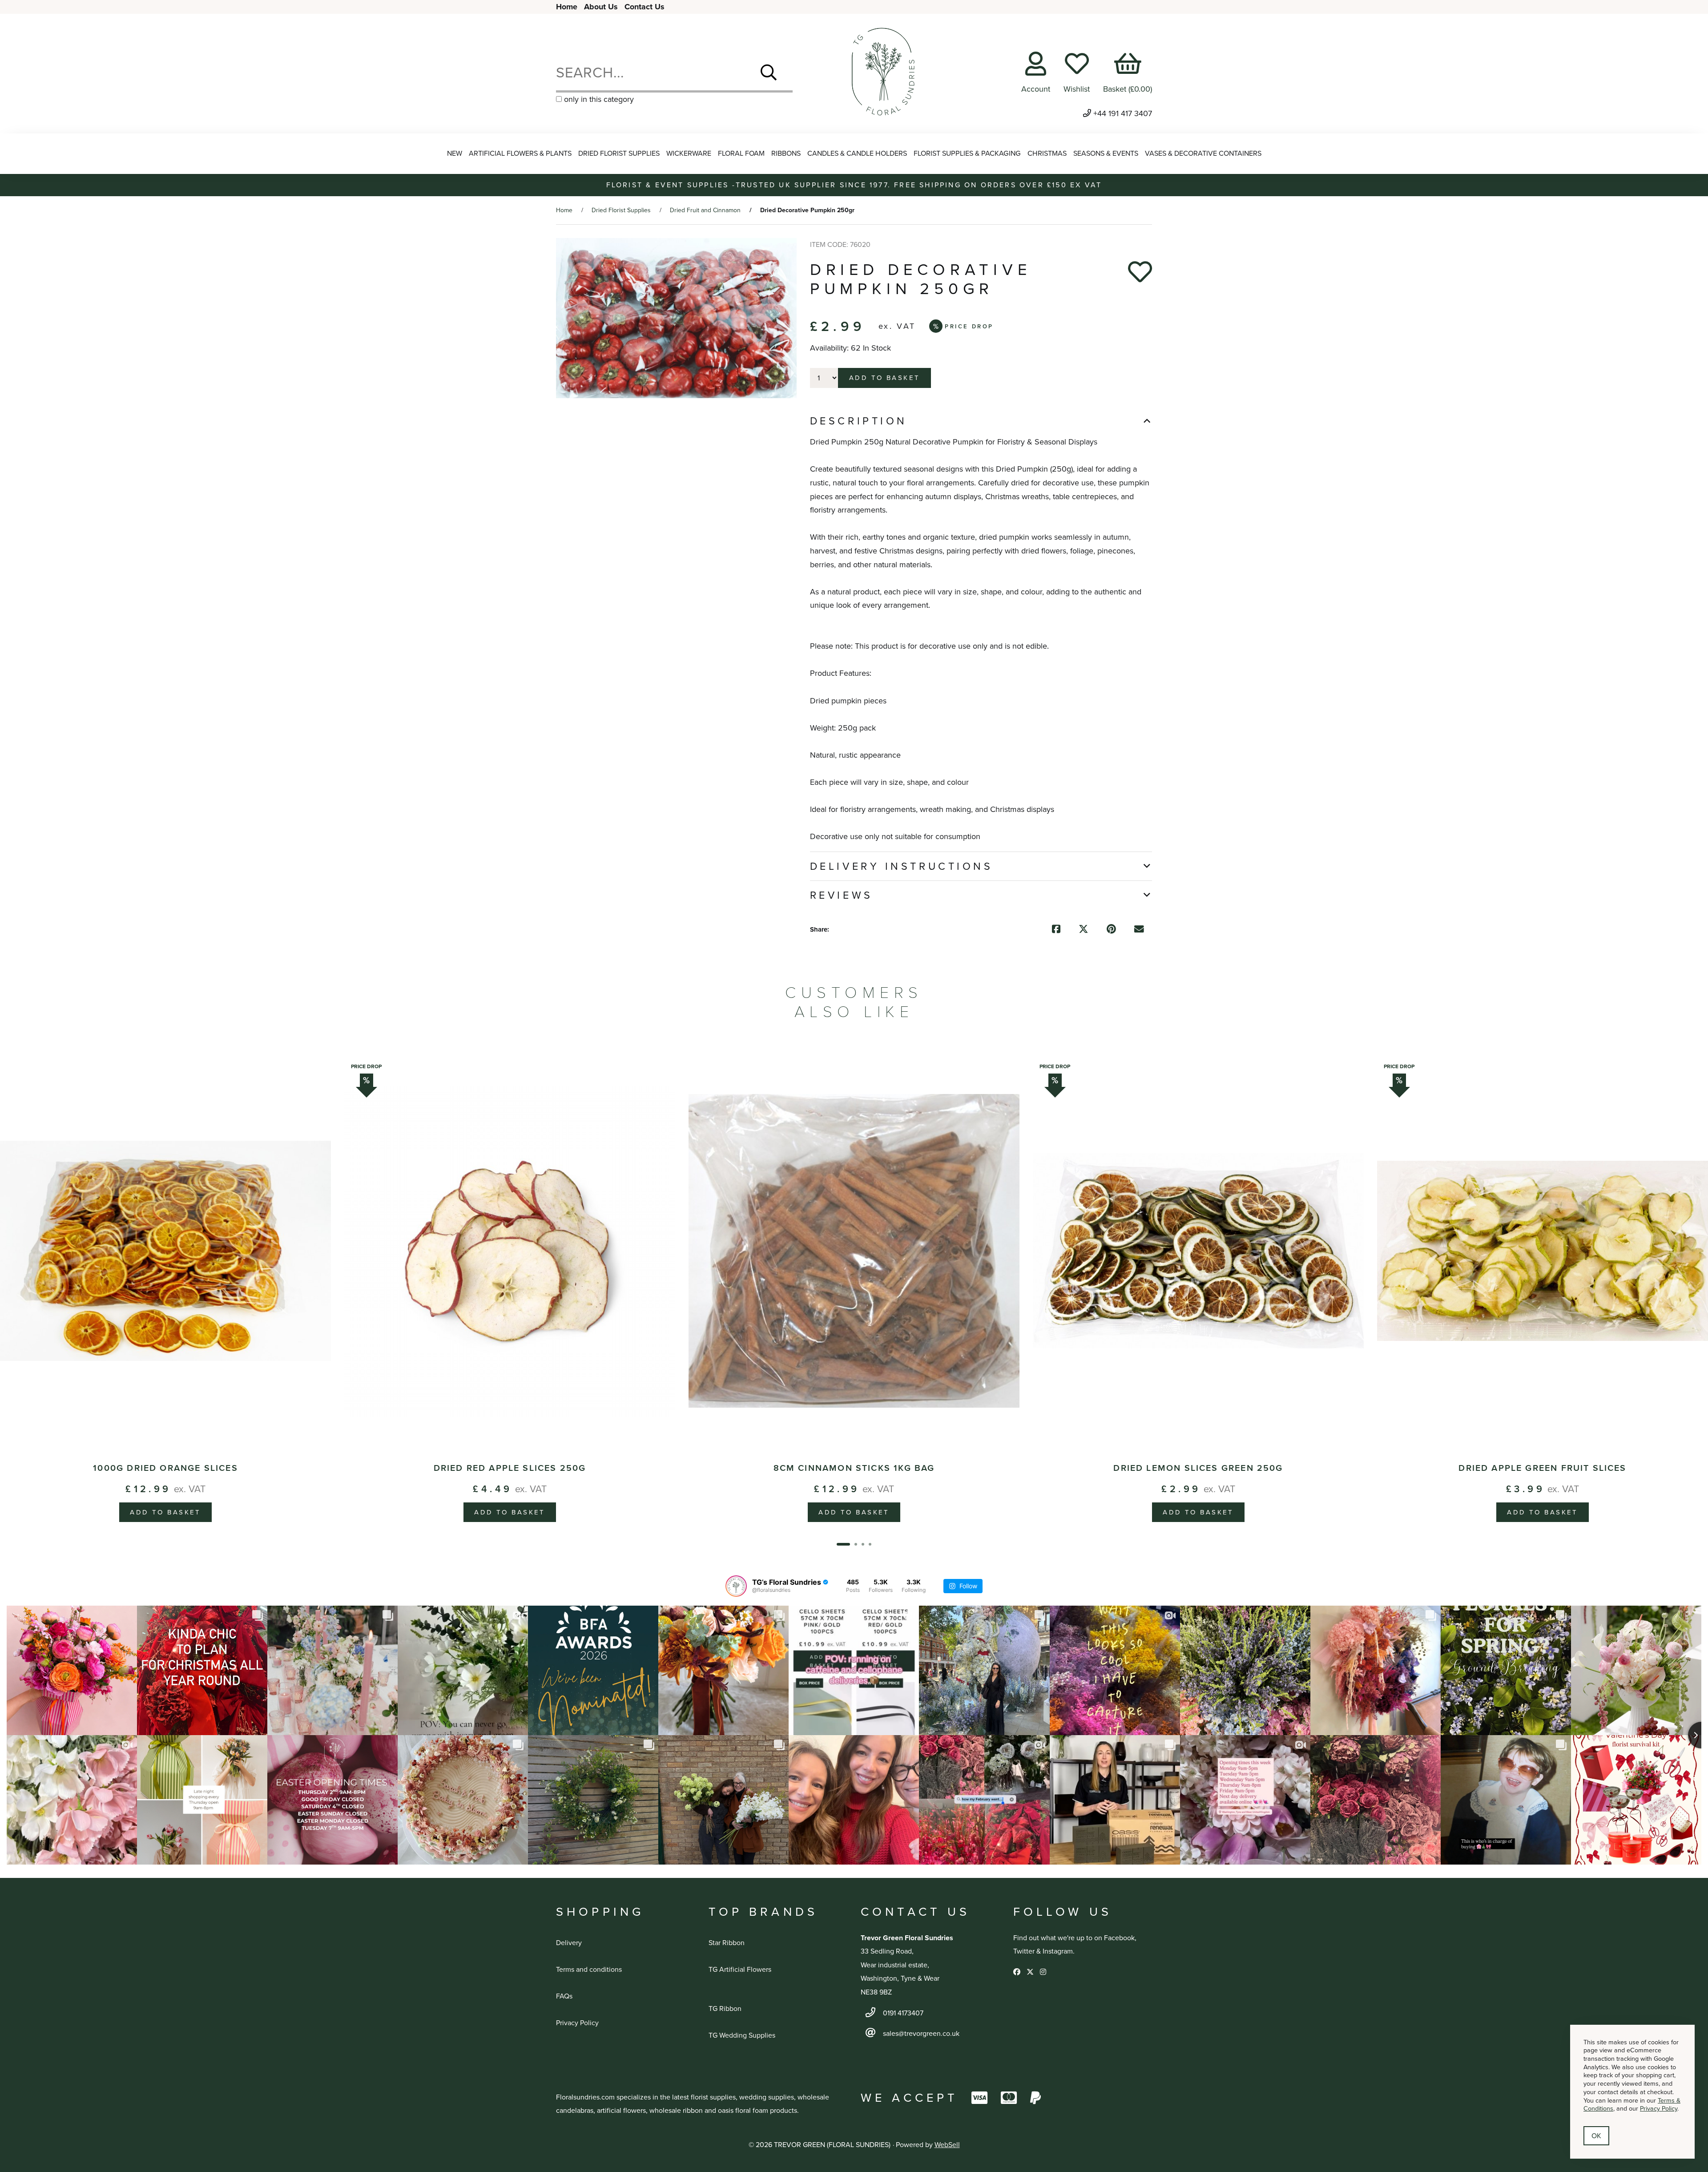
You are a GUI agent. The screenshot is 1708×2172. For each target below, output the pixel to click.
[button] (843, 1544)
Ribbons (786, 153)
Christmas (1047, 153)
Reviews (842, 895)
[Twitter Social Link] (1031, 1972)
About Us (601, 7)
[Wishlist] (1140, 272)
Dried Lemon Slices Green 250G (1198, 1468)
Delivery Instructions (902, 866)
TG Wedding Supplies (742, 2035)
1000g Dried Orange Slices (165, 1468)
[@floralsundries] (736, 1586)
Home (567, 7)
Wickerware (689, 153)
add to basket (885, 378)
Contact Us (645, 7)
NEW (455, 153)
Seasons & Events (1106, 153)
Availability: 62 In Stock (850, 348)
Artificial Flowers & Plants (520, 153)
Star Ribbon (727, 1943)
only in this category (598, 99)
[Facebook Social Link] (1018, 1972)
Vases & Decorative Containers (1203, 153)
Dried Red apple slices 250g (510, 1468)
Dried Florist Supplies (619, 153)
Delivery (569, 1943)
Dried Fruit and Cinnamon (705, 210)
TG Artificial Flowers (740, 1969)
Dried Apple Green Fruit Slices (1542, 1468)
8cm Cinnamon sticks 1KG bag (854, 1468)
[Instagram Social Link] (1043, 1972)
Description (859, 421)
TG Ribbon (725, 2008)
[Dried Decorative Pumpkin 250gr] (676, 318)
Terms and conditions (589, 1969)
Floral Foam (741, 153)
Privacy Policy (577, 2023)
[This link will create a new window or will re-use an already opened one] (1056, 930)
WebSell (947, 2145)
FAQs (564, 1996)
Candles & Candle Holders (857, 153)
